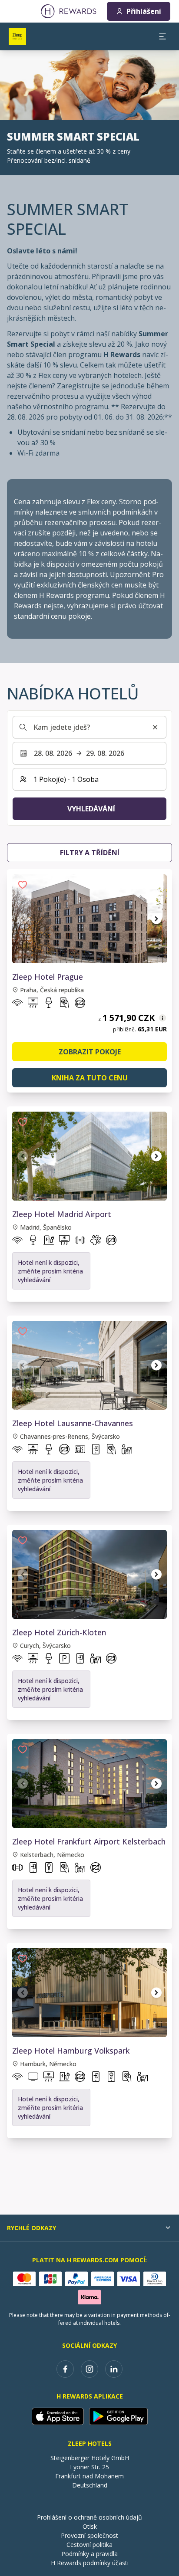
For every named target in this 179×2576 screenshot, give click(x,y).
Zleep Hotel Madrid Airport (62, 1214)
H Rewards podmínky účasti (90, 2563)
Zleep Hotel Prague (48, 977)
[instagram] (89, 2369)
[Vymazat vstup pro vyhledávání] (155, 727)
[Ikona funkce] (17, 1004)
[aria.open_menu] (162, 36)
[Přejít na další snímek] (156, 919)
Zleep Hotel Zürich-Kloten (59, 1632)
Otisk (90, 2526)
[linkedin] (114, 2369)
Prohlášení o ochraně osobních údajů (89, 2517)
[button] (23, 885)
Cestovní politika (89, 2545)
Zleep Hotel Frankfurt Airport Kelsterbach (89, 1841)
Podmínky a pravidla (89, 2554)
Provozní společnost (89, 2535)
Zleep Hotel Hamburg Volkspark (71, 2051)
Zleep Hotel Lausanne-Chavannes (73, 1423)
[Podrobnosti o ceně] (162, 1018)
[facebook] (65, 2369)
